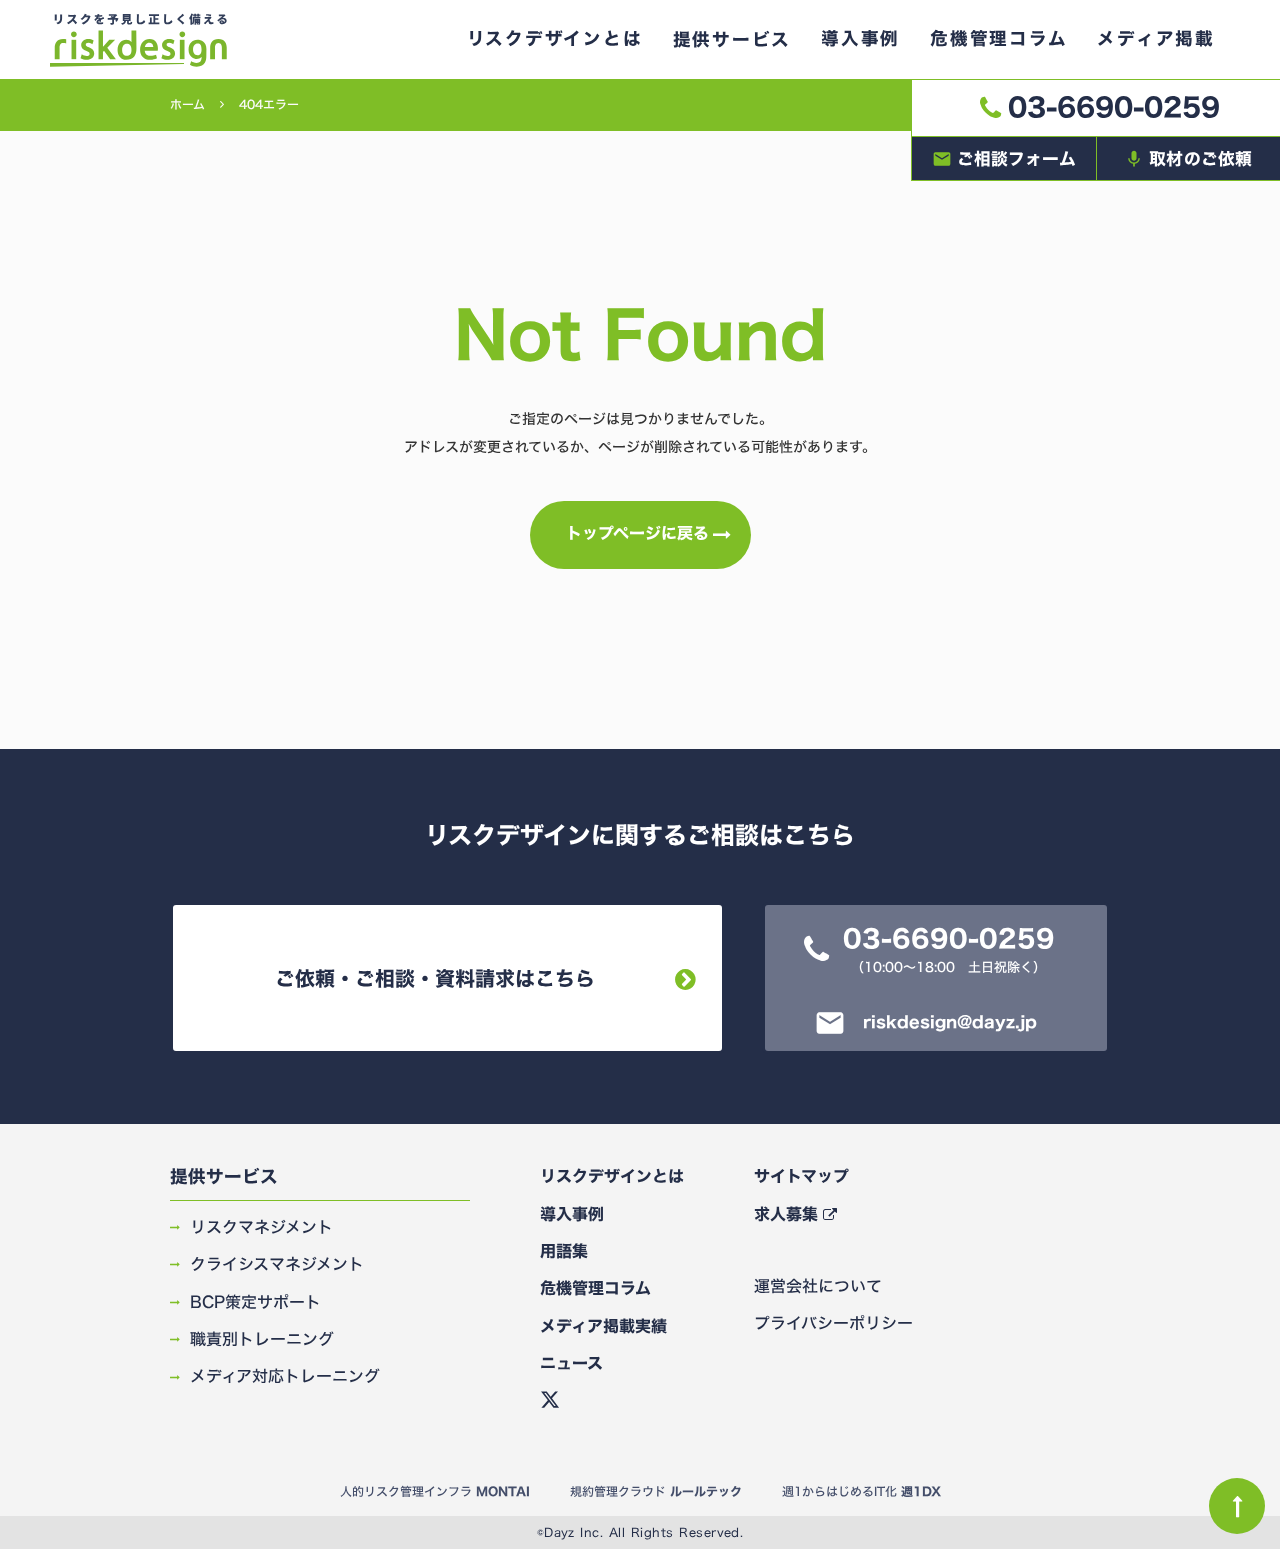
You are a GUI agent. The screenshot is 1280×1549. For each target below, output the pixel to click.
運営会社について (818, 1286)
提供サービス (224, 1177)
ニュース (571, 1363)
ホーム (187, 104)
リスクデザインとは (612, 1176)
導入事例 (572, 1214)
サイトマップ (801, 1176)
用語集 (564, 1251)
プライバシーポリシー (833, 1323)
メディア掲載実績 (603, 1326)
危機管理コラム (595, 1288)
